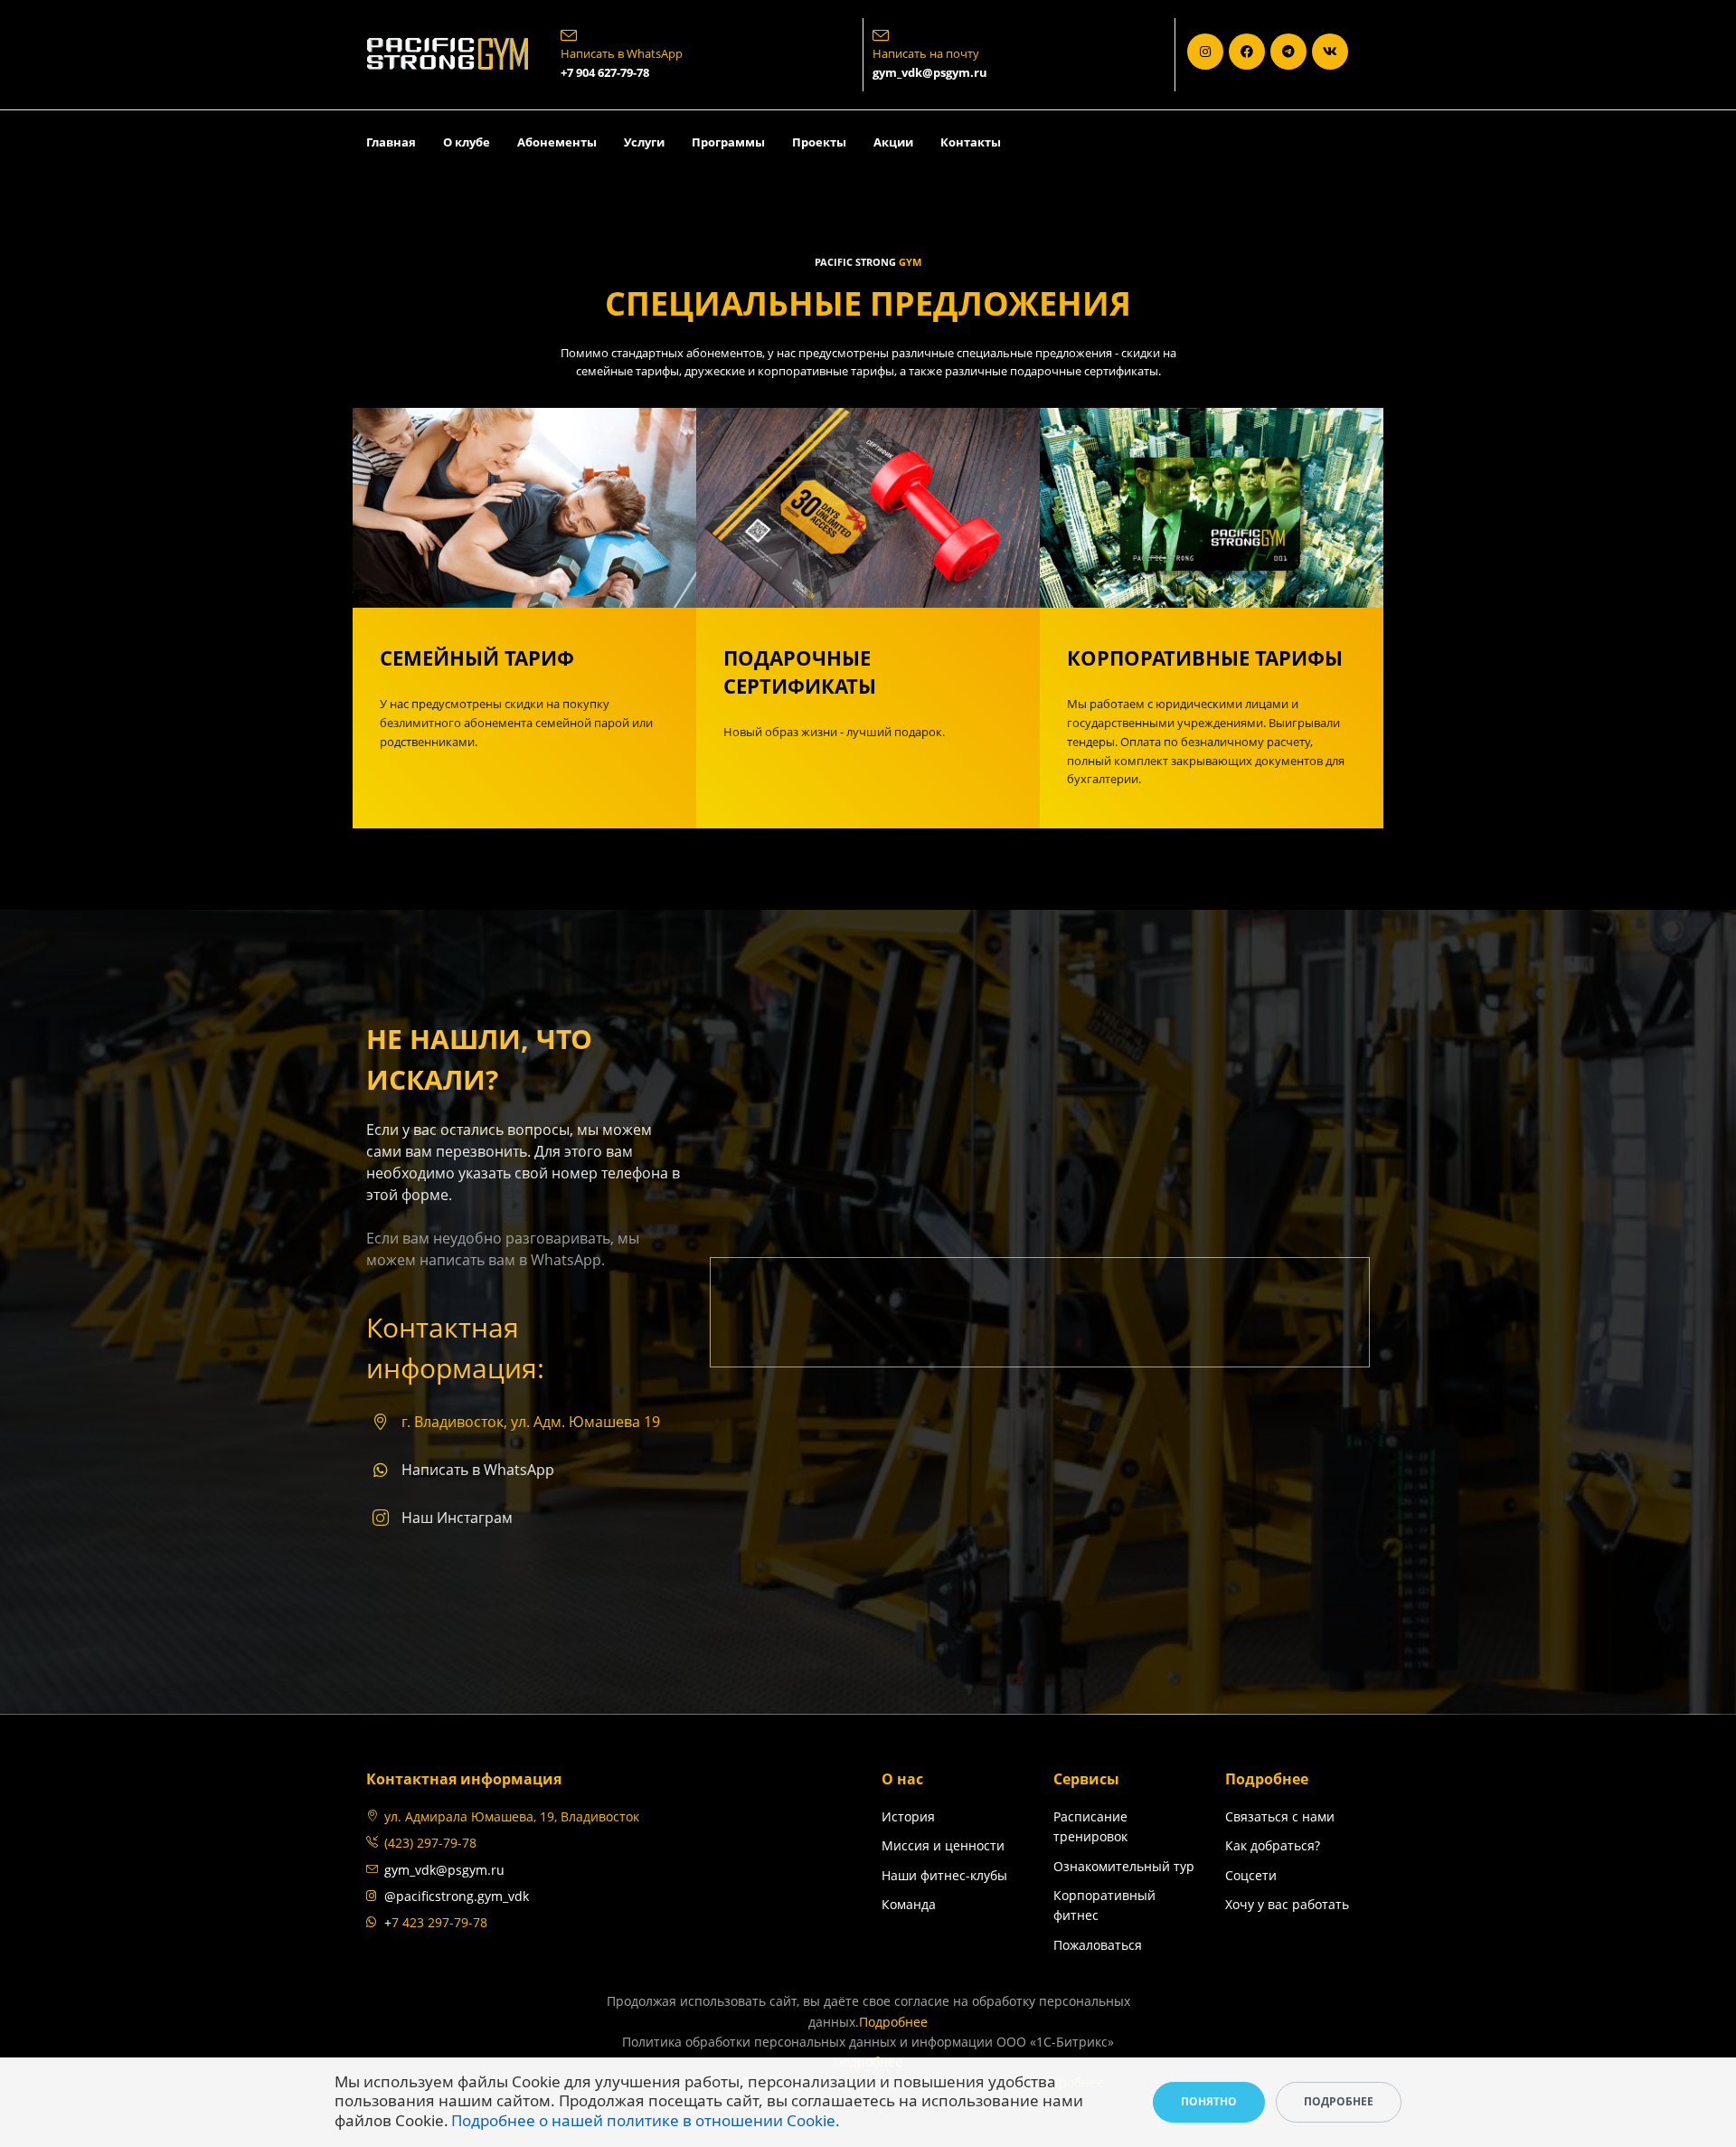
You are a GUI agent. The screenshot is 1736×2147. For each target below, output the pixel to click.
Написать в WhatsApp (478, 1470)
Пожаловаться (1098, 1945)
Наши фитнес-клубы (944, 1875)
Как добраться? (1273, 1845)
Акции (893, 142)
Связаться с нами (1280, 1816)
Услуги (644, 142)
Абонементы (557, 142)
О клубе (467, 142)
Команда (909, 1904)
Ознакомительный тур (1124, 1866)
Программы (728, 142)
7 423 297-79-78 (439, 1922)
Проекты (819, 142)
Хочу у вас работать (1287, 1904)
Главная (391, 142)
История (908, 1816)
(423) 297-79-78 (430, 1843)
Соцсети (1251, 1875)
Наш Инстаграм (457, 1518)
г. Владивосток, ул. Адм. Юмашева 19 (531, 1422)
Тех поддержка (1242, 1935)
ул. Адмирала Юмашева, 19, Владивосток (512, 1816)
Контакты (971, 142)
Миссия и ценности (943, 1845)
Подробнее (893, 2022)
